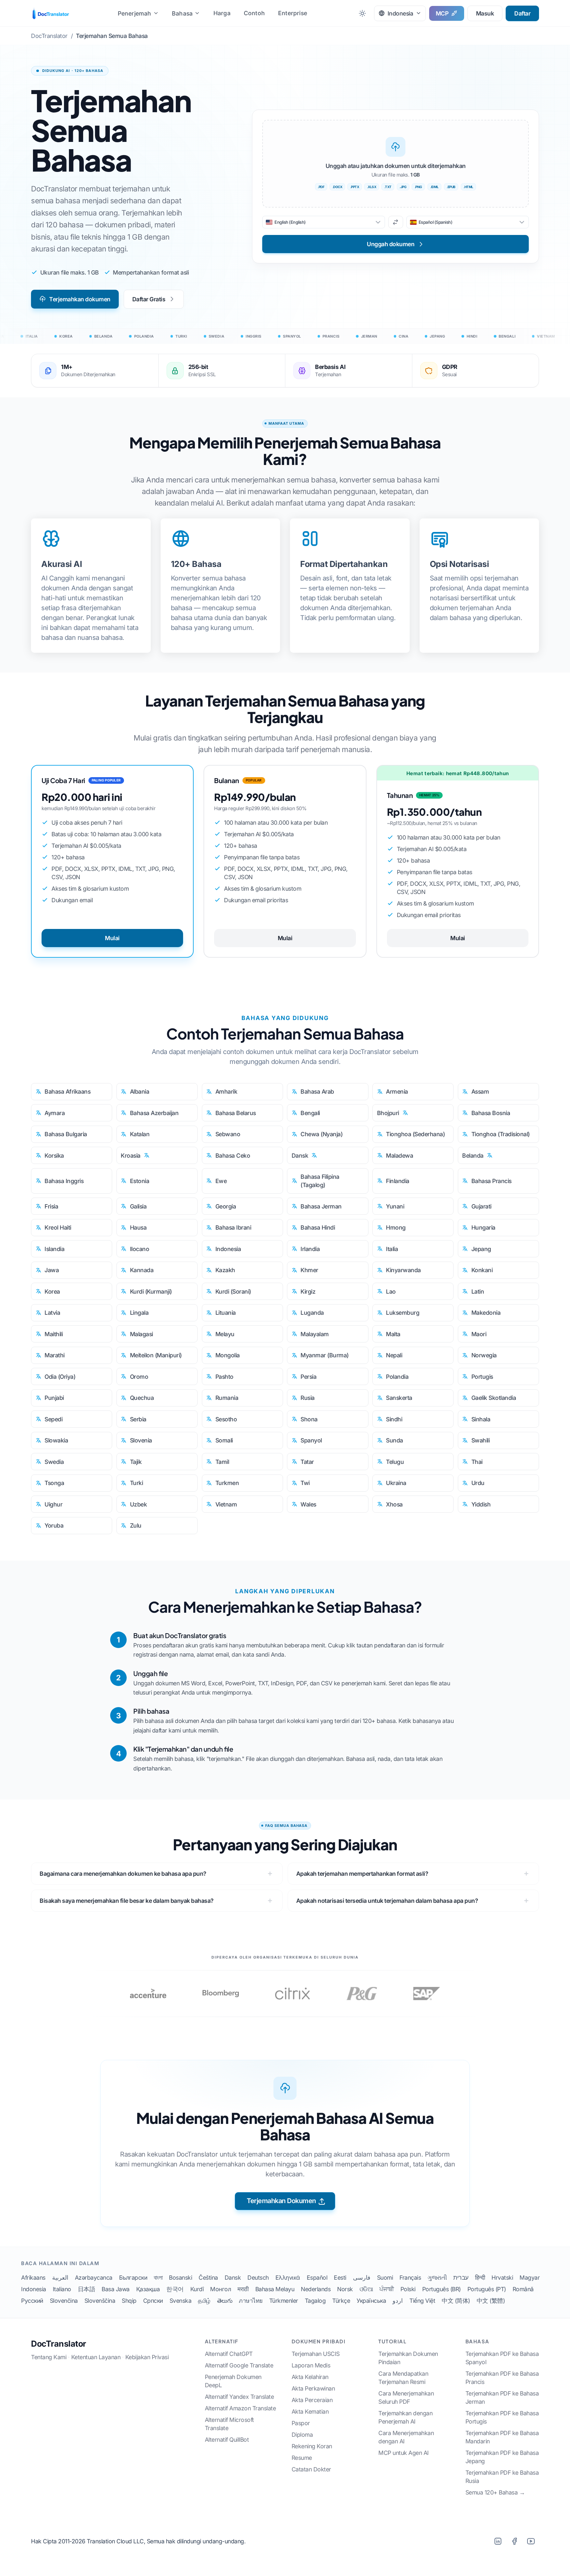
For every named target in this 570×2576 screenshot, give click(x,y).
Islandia (54, 1249)
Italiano (62, 2289)
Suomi (385, 2278)
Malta (393, 1334)
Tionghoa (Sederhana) (415, 1134)
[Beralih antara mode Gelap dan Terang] (363, 13)
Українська (371, 2301)
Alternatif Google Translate (239, 2365)
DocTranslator (59, 2344)
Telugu (395, 1462)
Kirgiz (308, 1291)
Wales (308, 1504)
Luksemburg (403, 1313)
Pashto (224, 1377)
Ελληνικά (288, 2278)
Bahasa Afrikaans (67, 1091)
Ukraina (396, 1483)
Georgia (226, 1206)
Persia (308, 1377)
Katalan (140, 1134)
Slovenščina (100, 2301)
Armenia (397, 1091)
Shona (309, 1419)
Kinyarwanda (403, 1270)
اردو (398, 2301)
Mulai (112, 938)
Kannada (142, 1270)
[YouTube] (531, 2541)
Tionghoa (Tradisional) (501, 1134)
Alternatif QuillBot (227, 2440)
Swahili (481, 1440)
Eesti (340, 2278)
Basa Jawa (116, 2289)
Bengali (310, 1113)
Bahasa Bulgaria (66, 1134)
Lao (391, 1291)
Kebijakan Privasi (147, 2357)
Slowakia (56, 1440)
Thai (477, 1462)
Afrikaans (33, 2278)
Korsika (54, 1156)
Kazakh (225, 1270)
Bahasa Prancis (491, 1181)
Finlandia (398, 1181)
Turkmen (227, 1483)
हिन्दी (480, 2278)
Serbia (138, 1419)
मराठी (243, 2289)
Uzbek (139, 1504)
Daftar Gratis (149, 299)
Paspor (301, 2423)
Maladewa (399, 1156)
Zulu (136, 1525)
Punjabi (54, 1398)
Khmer (309, 1270)
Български (133, 2278)
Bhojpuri (388, 1113)
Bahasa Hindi (318, 1227)
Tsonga (54, 1483)
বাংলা (158, 2278)
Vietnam (226, 1504)
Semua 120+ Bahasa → (495, 2492)
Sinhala (481, 1419)
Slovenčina (64, 2301)
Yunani (395, 1206)
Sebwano (228, 1134)
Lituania (226, 1313)
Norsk (345, 2289)
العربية (60, 2278)
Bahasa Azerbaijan (154, 1113)
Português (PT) (487, 2289)
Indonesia (228, 1249)
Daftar (522, 13)
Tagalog (315, 2301)
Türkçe (341, 2301)
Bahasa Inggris (64, 1181)
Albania (140, 1091)
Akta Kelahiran (310, 2377)
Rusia (308, 1398)
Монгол (221, 2289)
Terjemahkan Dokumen (281, 2201)
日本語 (87, 2289)
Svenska (181, 2301)
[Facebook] (514, 2541)
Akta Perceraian (312, 2400)
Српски (153, 2301)
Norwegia (484, 1355)
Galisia (138, 1206)
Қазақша (148, 2289)
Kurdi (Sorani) (233, 1291)
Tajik (136, 1462)
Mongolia (228, 1355)
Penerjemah (135, 13)
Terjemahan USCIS (316, 2354)
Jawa (52, 1270)
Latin (478, 1291)
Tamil (222, 1462)
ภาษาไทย (251, 2301)
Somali (224, 1440)
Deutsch (258, 2278)
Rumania (227, 1398)
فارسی (362, 2278)
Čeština (208, 2278)
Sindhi (394, 1419)
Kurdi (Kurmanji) (151, 1291)
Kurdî (197, 2289)
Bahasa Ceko (233, 1156)
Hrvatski (502, 2278)
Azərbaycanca (94, 2278)
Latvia (52, 1313)
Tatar (307, 1462)
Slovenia (141, 1440)
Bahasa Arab (317, 1091)
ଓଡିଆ (366, 2289)
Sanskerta (399, 1398)
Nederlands (316, 2289)
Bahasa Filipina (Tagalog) (320, 1181)
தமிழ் (204, 2301)
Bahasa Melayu (275, 2289)
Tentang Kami (49, 2357)
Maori (479, 1334)
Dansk (300, 1156)
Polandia (397, 1377)
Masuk (485, 13)
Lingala (139, 1313)
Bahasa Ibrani (233, 1227)
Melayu (225, 1334)
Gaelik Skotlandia (494, 1398)
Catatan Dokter (311, 2469)
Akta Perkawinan (313, 2388)
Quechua (142, 1398)
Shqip (129, 2301)
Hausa (138, 1227)
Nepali (394, 1355)
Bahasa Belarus (236, 1113)
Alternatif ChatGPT (229, 2354)
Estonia (140, 1181)
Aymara (55, 1113)
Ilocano (140, 1249)
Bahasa (182, 13)
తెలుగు (225, 2301)
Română (523, 2289)
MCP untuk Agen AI (404, 2453)
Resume (302, 2458)
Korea (52, 1291)
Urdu (478, 1483)
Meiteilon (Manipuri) (156, 1355)
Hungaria (483, 1227)
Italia (392, 1249)
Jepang (481, 1249)
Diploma (302, 2435)
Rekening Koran (312, 2446)
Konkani (482, 1270)
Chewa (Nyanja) (321, 1134)
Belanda (473, 1156)
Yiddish (481, 1504)
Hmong (396, 1227)
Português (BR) (442, 2289)
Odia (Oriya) (60, 1377)
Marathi (55, 1355)
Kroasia (131, 1156)
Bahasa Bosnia (491, 1113)
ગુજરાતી (437, 2278)
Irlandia (310, 1249)
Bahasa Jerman (321, 1206)
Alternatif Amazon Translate (240, 2408)
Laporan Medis (311, 2365)
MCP (442, 13)
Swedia (54, 1462)
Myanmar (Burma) (325, 1355)
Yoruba (54, 1525)
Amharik (226, 1091)
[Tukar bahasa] (396, 222)
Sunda (395, 1440)
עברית (461, 2278)
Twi (305, 1483)
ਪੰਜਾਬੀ (387, 2289)
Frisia (51, 1206)
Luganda (312, 1313)
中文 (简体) (456, 2301)
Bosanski (180, 2278)
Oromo (139, 1377)
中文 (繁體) (491, 2301)
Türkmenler (284, 2301)
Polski (408, 2289)
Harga (222, 13)
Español (317, 2278)
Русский (32, 2301)
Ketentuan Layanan (96, 2357)
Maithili (54, 1334)
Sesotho (226, 1419)
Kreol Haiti (58, 1227)
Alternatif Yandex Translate (239, 2397)
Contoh (254, 13)
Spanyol (311, 1440)
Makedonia (486, 1313)
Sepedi (53, 1419)
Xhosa (394, 1504)
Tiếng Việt (422, 2301)
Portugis (482, 1377)
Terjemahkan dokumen (80, 299)
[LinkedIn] (498, 2541)
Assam (480, 1091)
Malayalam (315, 1334)
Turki (137, 1483)
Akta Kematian (310, 2411)
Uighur (53, 1504)
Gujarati (481, 1206)
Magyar (530, 2278)
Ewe (221, 1181)
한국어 (175, 2289)
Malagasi (142, 1334)
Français (410, 2278)
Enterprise (293, 13)
